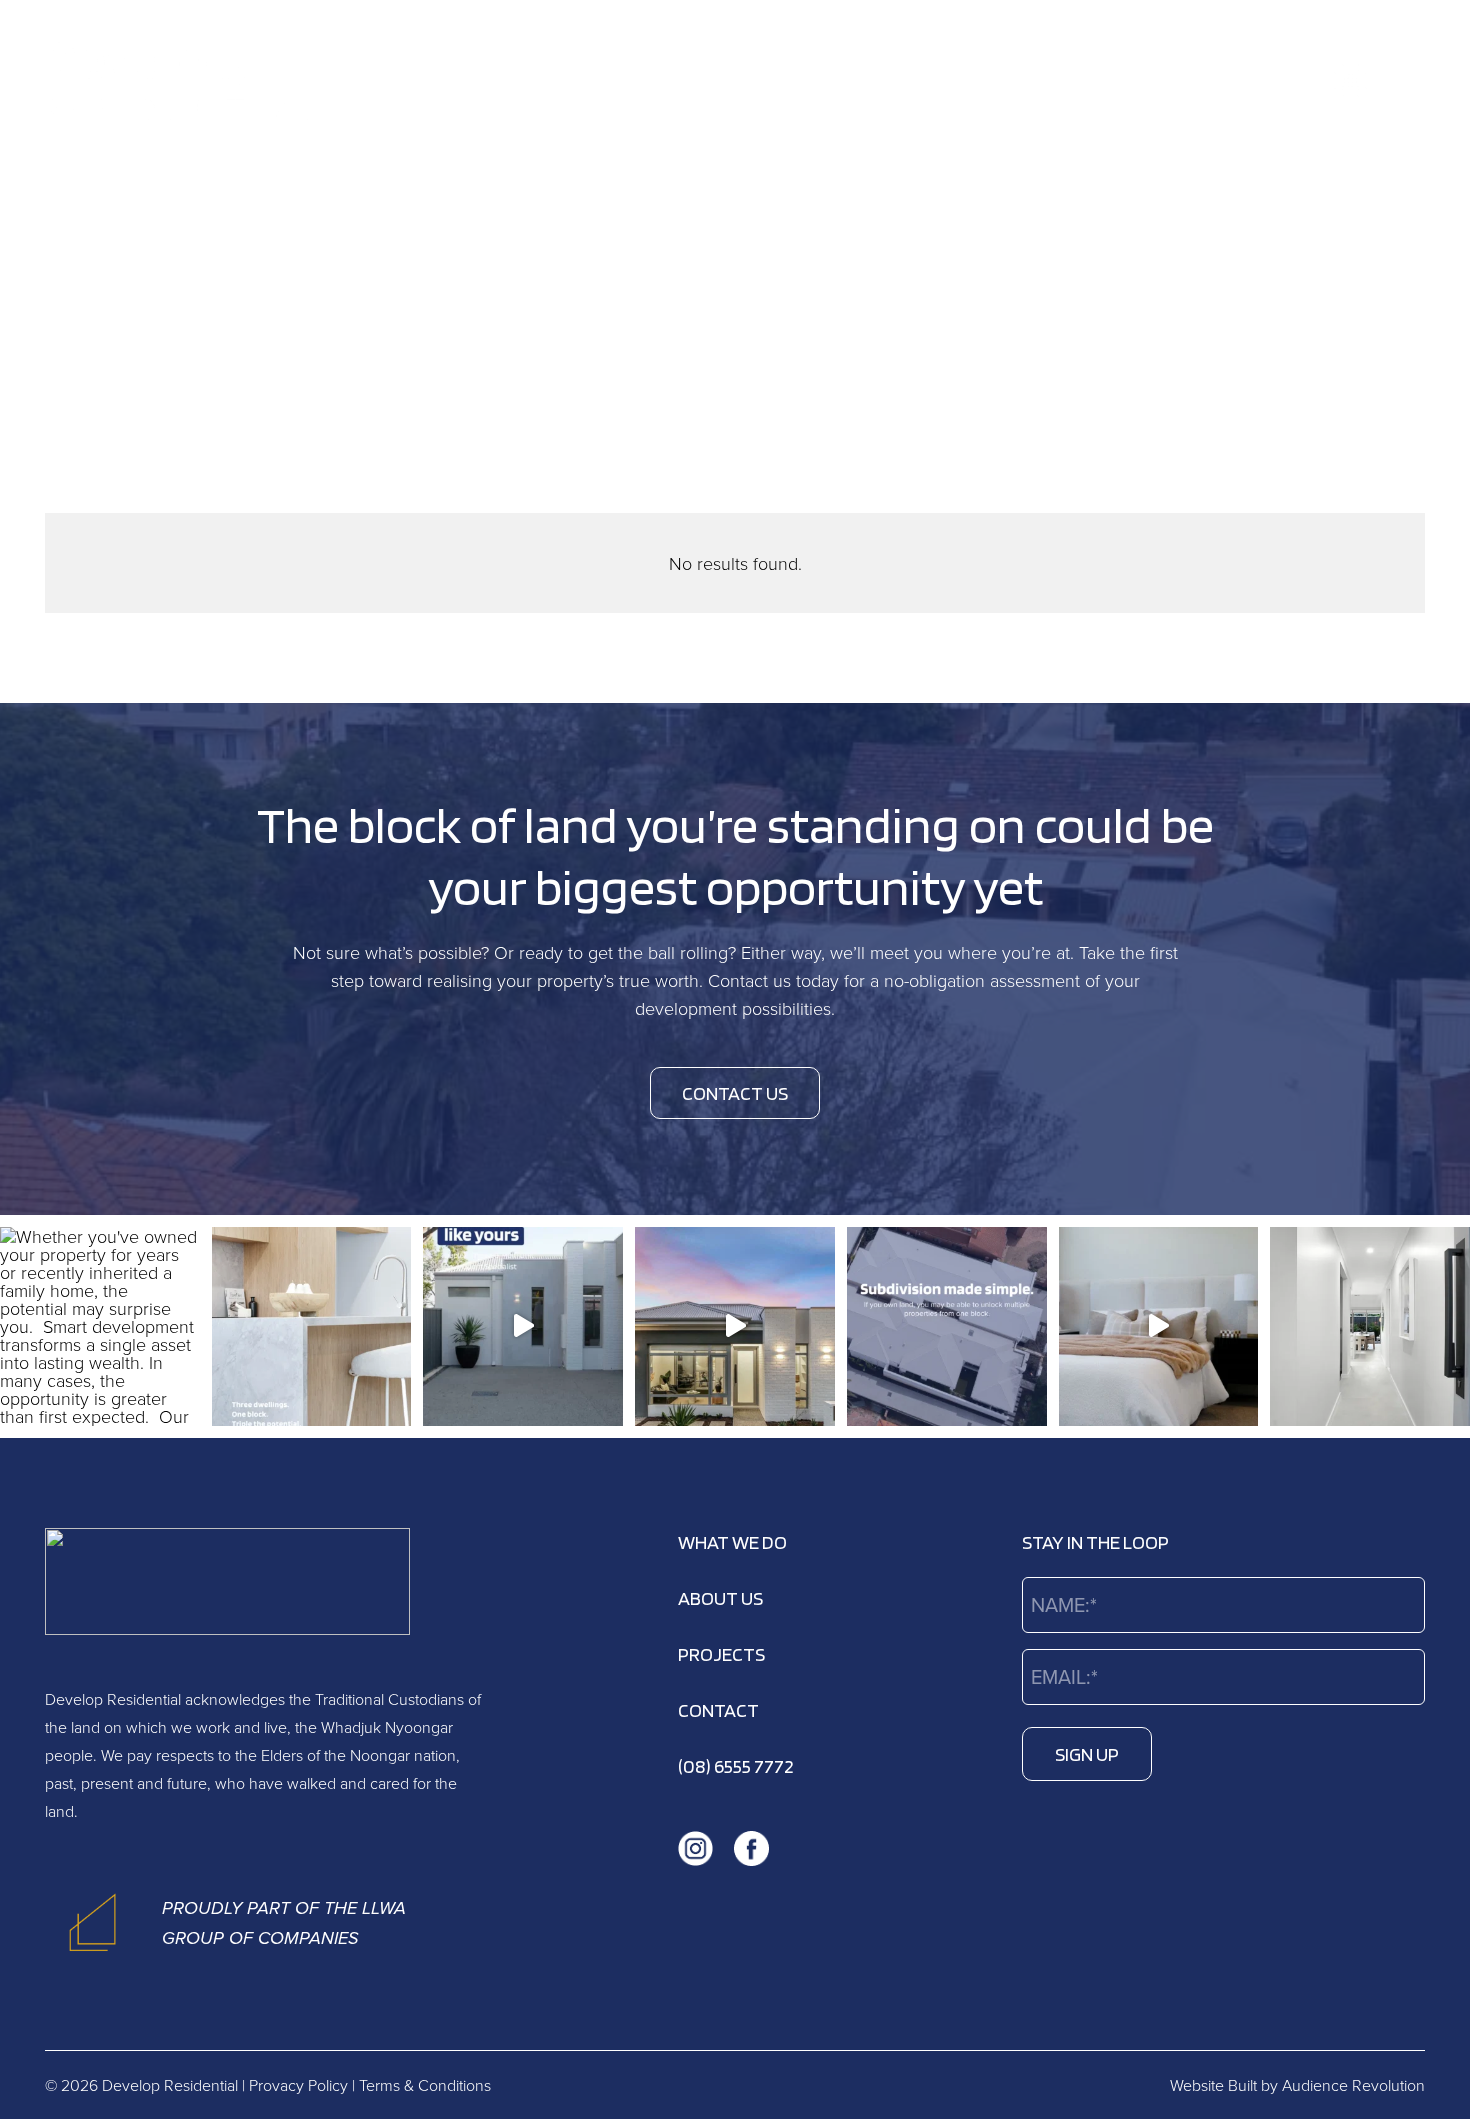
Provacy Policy (298, 2085)
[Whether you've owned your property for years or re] (100, 1327)
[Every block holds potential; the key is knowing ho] (947, 1327)
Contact (718, 1710)
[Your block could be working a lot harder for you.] (735, 1327)
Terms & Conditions (425, 2085)
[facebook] (1407, 80)
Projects (721, 1654)
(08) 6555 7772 (735, 1766)
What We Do (732, 1542)
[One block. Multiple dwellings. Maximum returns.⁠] (1159, 1327)
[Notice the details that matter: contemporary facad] (1370, 1327)
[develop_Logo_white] (181, 80)
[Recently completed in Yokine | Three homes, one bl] (523, 1327)
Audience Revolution (1353, 2085)
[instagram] (1350, 80)
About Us (720, 1598)
